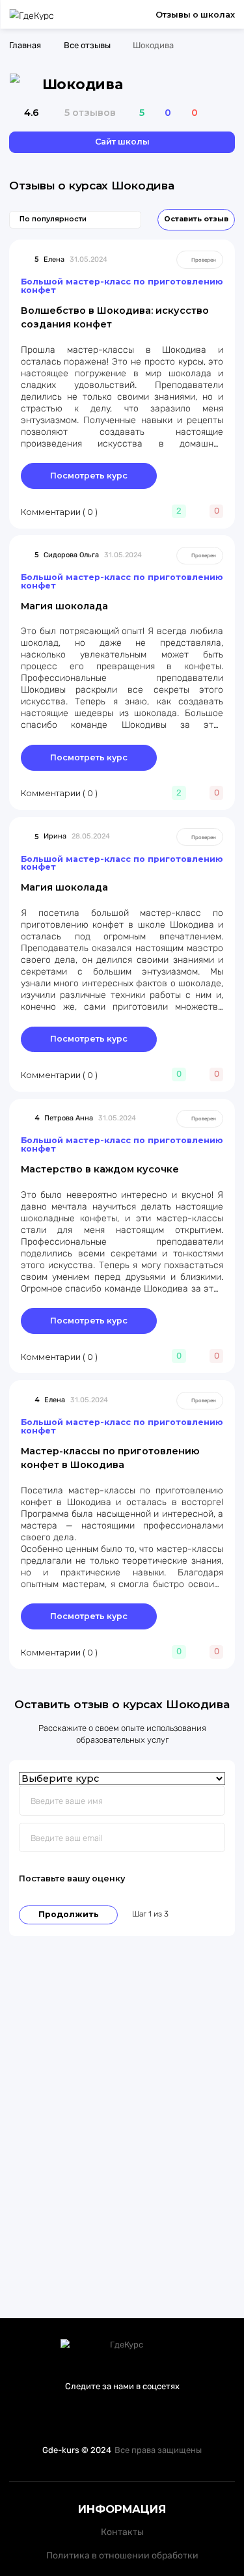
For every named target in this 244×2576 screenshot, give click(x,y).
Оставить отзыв (196, 219)
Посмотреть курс (89, 476)
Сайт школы (122, 142)
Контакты (122, 2532)
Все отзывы (87, 45)
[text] (189, 1879)
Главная (25, 45)
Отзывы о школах (195, 15)
